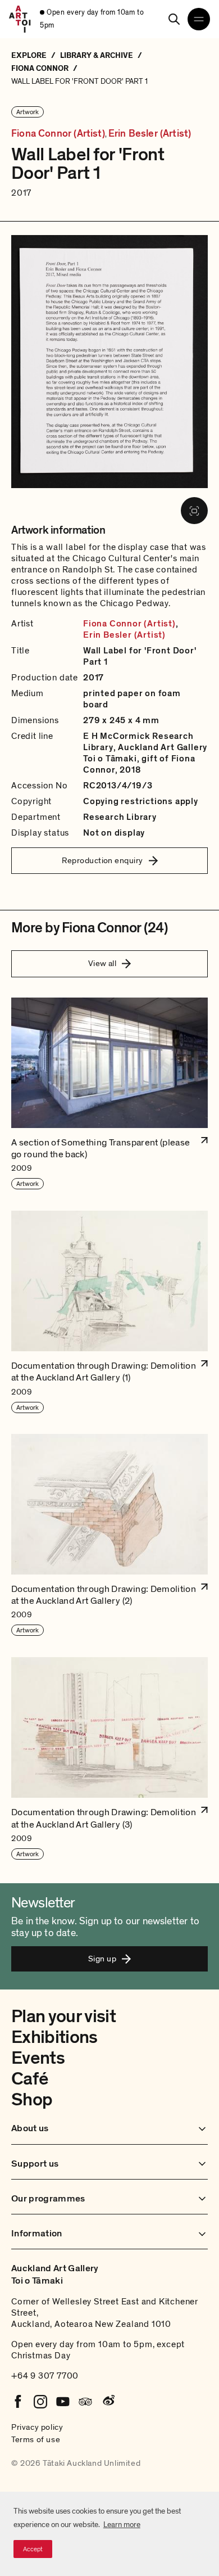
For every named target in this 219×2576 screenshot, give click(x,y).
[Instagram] (40, 2402)
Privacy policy (37, 2427)
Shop (32, 2100)
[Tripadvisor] (85, 2402)
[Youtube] (63, 2402)
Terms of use (36, 2439)
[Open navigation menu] (199, 19)
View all (102, 963)
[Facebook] (18, 2402)
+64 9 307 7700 (45, 2376)
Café (29, 2079)
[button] (109, 1094)
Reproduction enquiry (102, 860)
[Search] (174, 19)
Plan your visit (63, 2016)
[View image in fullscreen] (194, 511)
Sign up (102, 1959)
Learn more (122, 2525)
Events (38, 2058)
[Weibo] (108, 2402)
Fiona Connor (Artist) (58, 134)
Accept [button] (33, 2549)
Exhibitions (54, 2037)
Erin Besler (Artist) (150, 134)
